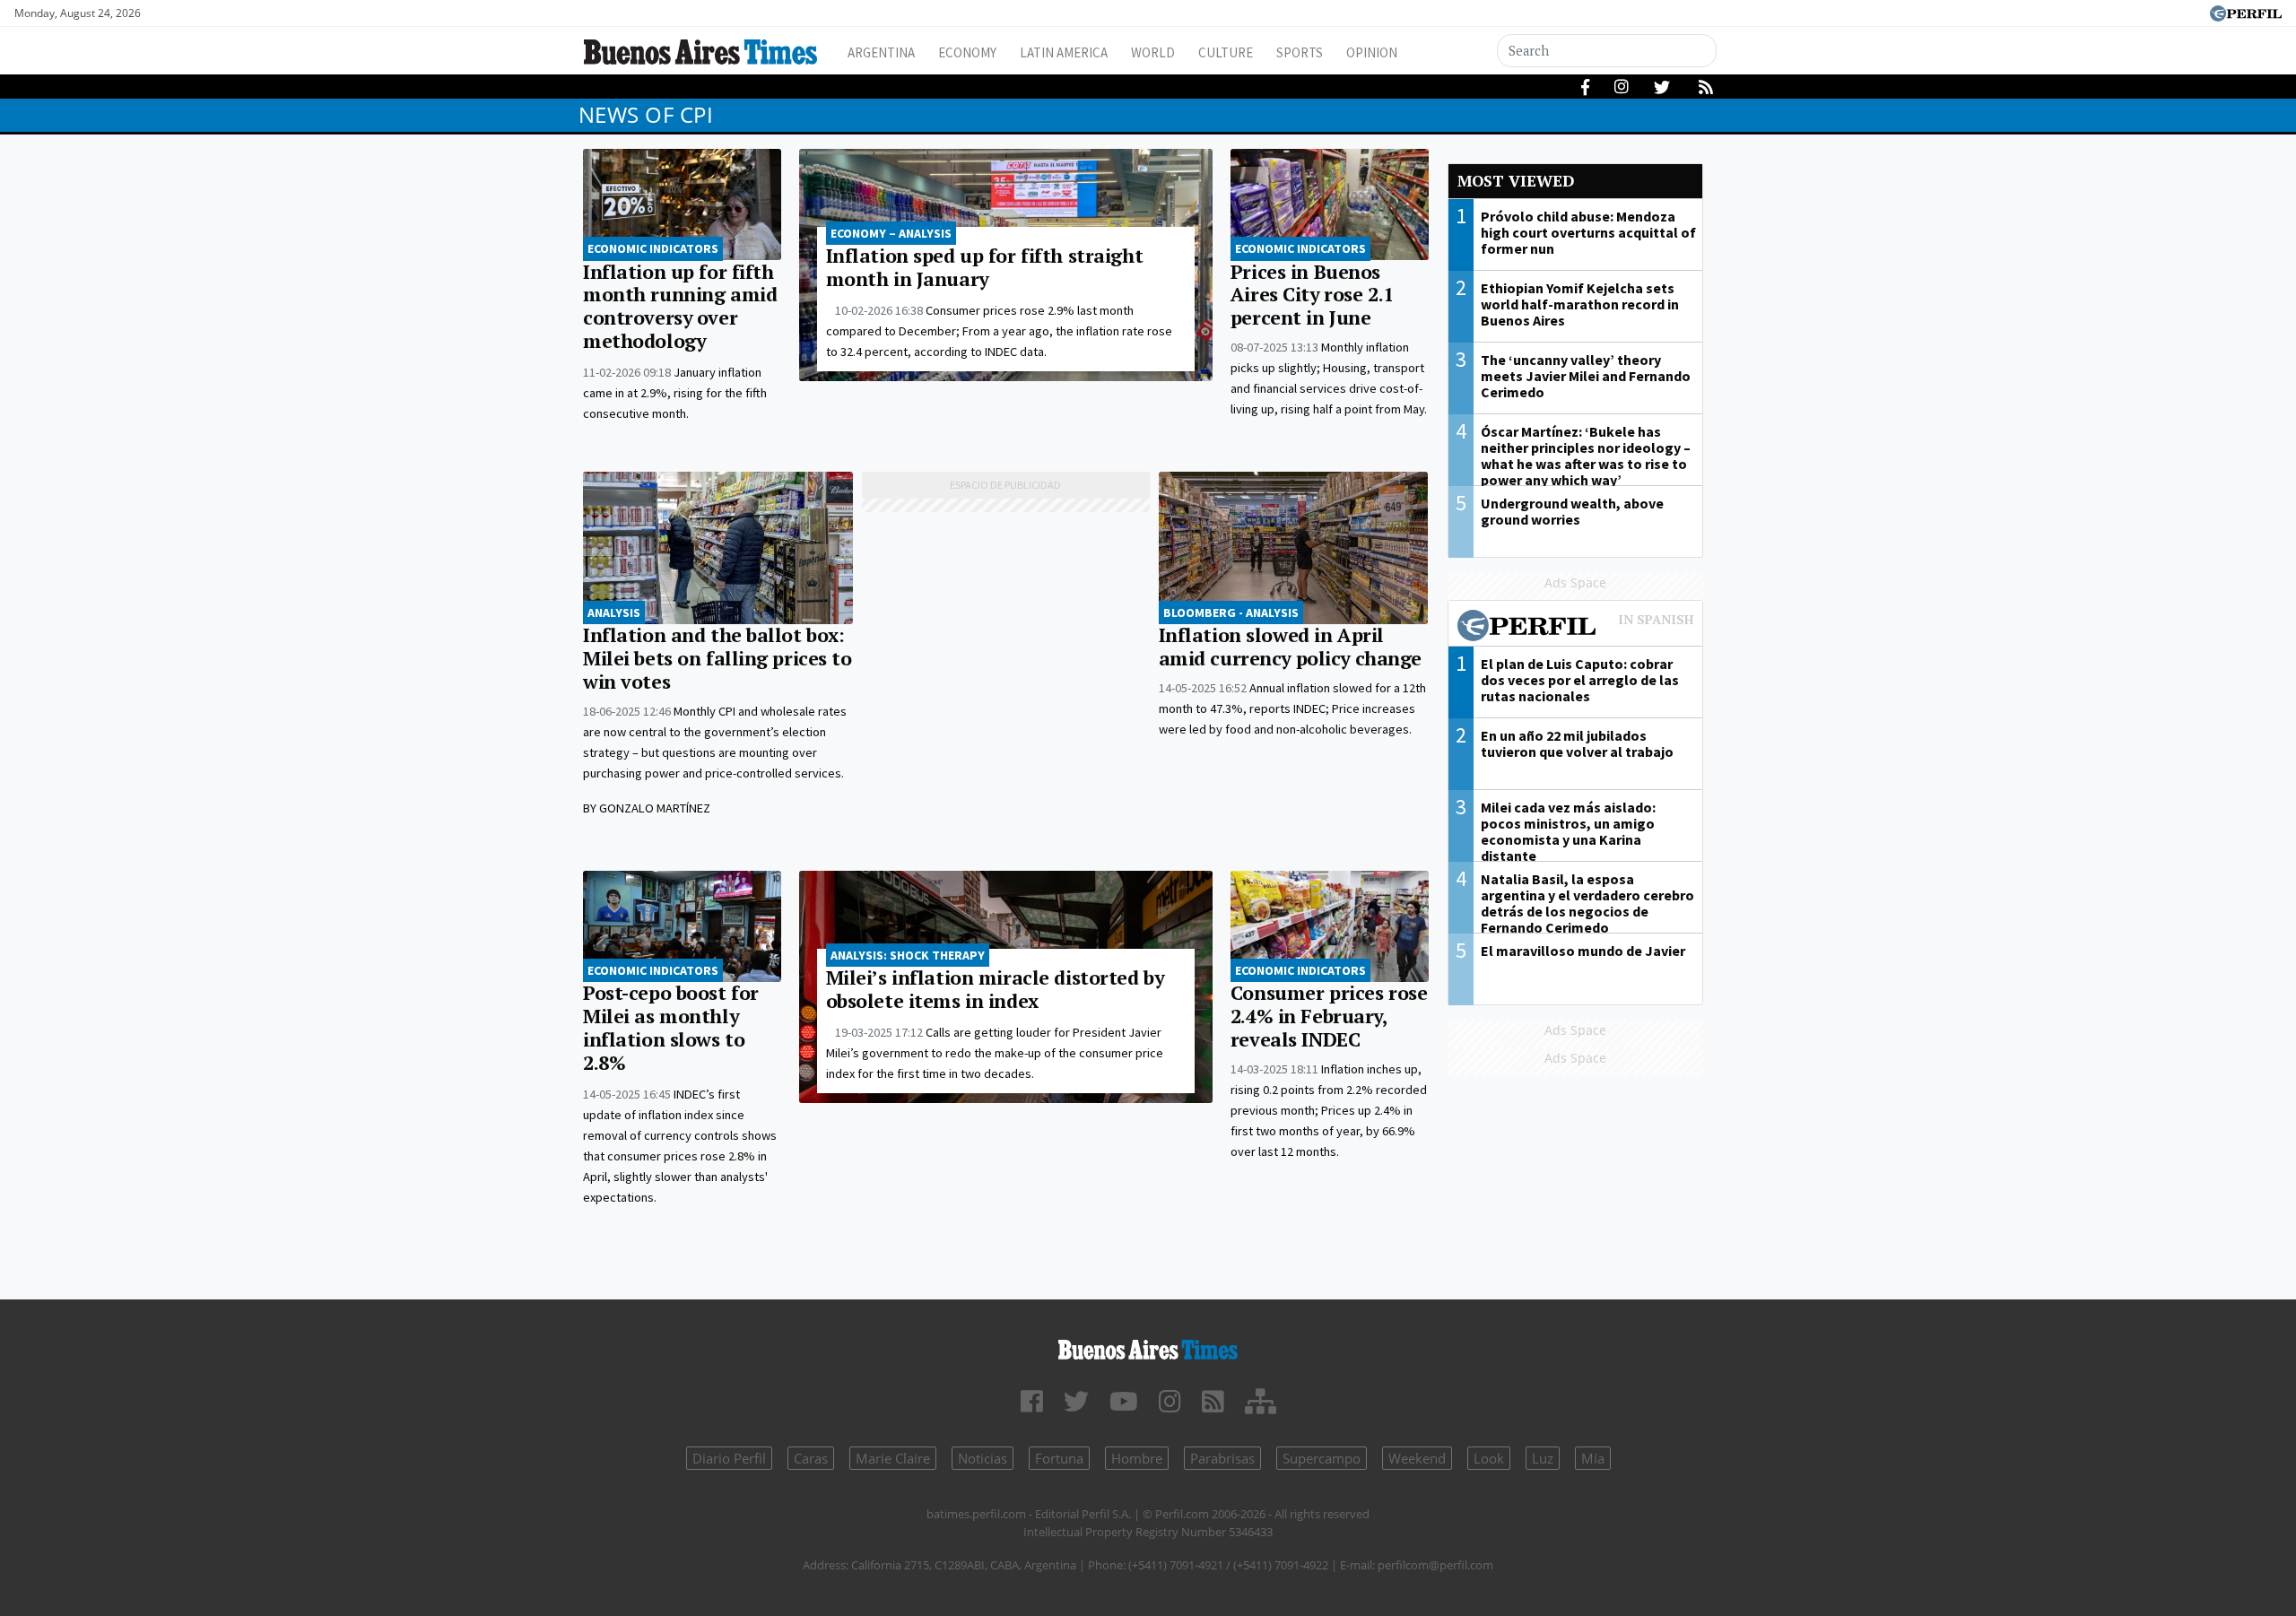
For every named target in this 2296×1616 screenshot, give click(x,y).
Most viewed (1516, 181)
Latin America (1064, 52)
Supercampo (1322, 1458)
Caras (811, 1458)
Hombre (1137, 1458)
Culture (1226, 52)
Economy (967, 52)
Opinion (1372, 52)
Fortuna (1059, 1458)
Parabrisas (1222, 1458)
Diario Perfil (729, 1458)
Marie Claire (893, 1458)
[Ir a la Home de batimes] (1148, 1347)
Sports (1300, 52)
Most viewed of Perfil (1576, 628)
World (1153, 52)
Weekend (1417, 1458)
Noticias (983, 1458)
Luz (1543, 1458)
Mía (1593, 1458)
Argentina (881, 52)
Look (1489, 1458)
